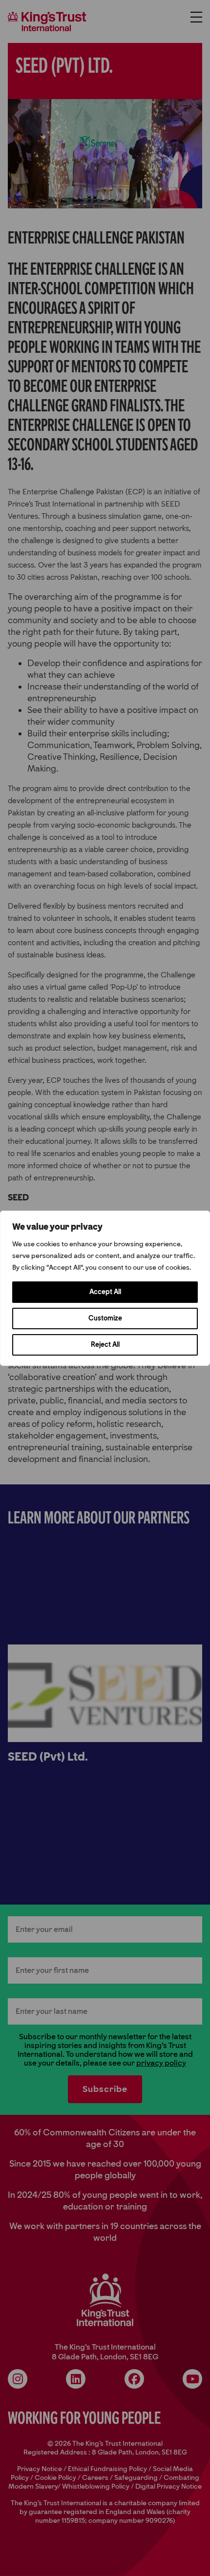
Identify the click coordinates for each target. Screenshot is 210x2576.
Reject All (105, 1345)
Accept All (105, 1292)
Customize (105, 1318)
